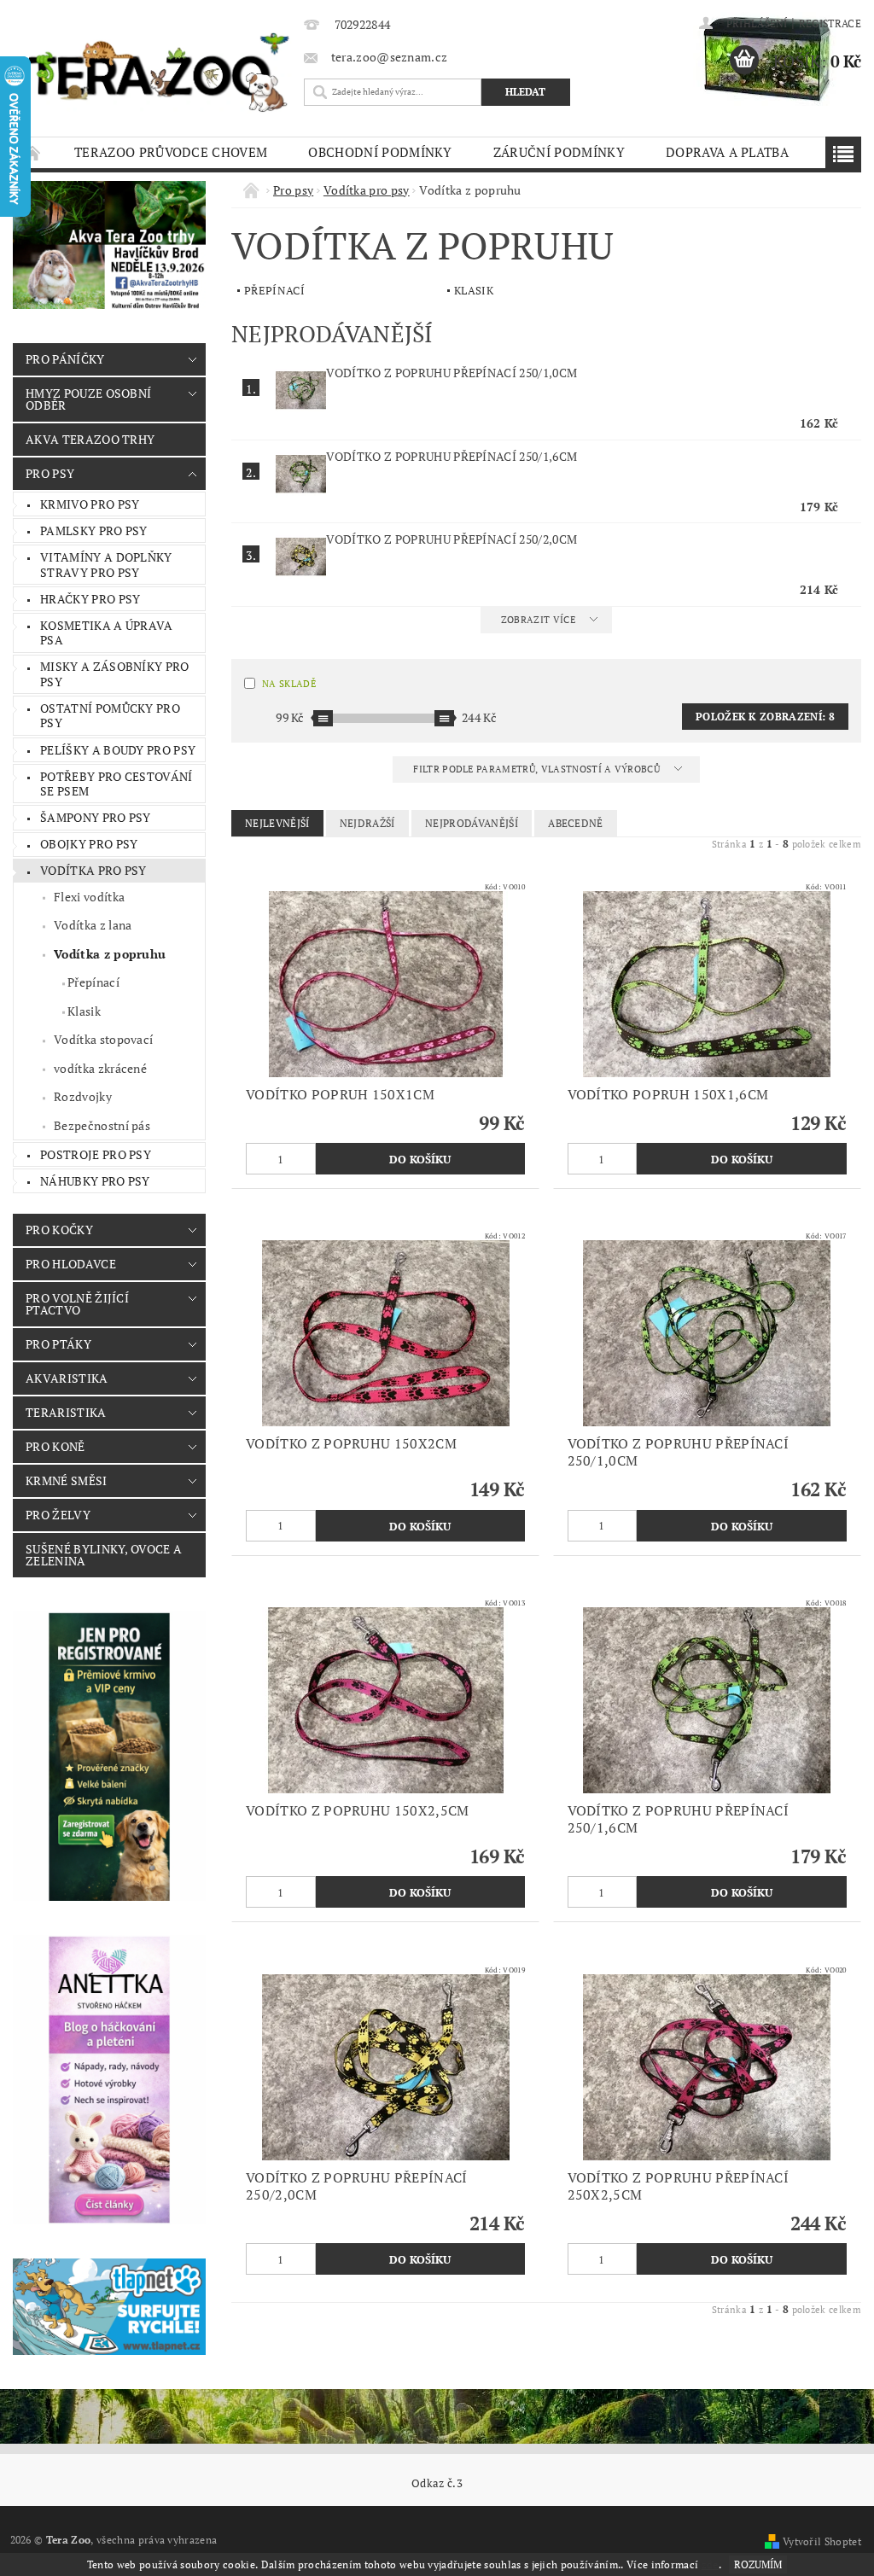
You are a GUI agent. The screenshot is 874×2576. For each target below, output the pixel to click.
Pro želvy (58, 1515)
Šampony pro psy (96, 817)
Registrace (830, 23)
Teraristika (66, 1412)
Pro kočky (59, 1230)
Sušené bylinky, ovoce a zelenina (104, 1555)
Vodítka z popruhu (110, 954)
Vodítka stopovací (103, 1039)
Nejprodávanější (472, 823)
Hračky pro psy (90, 599)
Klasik (84, 1011)
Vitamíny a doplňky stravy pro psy (106, 565)
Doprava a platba (727, 152)
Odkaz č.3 (437, 2483)
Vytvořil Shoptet (822, 2541)
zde (710, 2564)
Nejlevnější (277, 823)
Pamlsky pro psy (94, 530)
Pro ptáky (58, 1344)
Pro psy (50, 473)
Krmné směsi (67, 1480)
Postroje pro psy (96, 1154)
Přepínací (93, 982)
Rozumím (758, 2564)
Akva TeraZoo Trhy (90, 439)
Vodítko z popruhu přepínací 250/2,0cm (452, 539)
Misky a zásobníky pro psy (115, 674)
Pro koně (55, 1446)
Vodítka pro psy (93, 870)
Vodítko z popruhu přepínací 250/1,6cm (452, 456)
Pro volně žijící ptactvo (77, 1304)
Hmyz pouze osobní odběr (88, 399)
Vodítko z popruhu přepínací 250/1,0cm (452, 373)
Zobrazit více (538, 620)
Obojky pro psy (89, 844)
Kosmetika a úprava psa (107, 633)
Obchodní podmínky (380, 152)
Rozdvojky (83, 1096)
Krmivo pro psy (90, 504)
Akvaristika (67, 1378)
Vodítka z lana (93, 925)
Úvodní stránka (33, 152)
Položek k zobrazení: (765, 717)
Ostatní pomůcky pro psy (110, 716)
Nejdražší (367, 823)
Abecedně (576, 823)
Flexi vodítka (89, 897)
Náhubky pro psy (95, 1181)
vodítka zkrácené (100, 1068)
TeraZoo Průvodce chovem (171, 152)
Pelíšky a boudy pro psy (118, 750)
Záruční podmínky (559, 152)
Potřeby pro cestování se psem (117, 784)
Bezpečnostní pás (102, 1125)
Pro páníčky (65, 359)
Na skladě (289, 684)
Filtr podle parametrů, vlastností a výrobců (538, 769)
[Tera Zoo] (159, 72)
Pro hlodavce (71, 1264)
